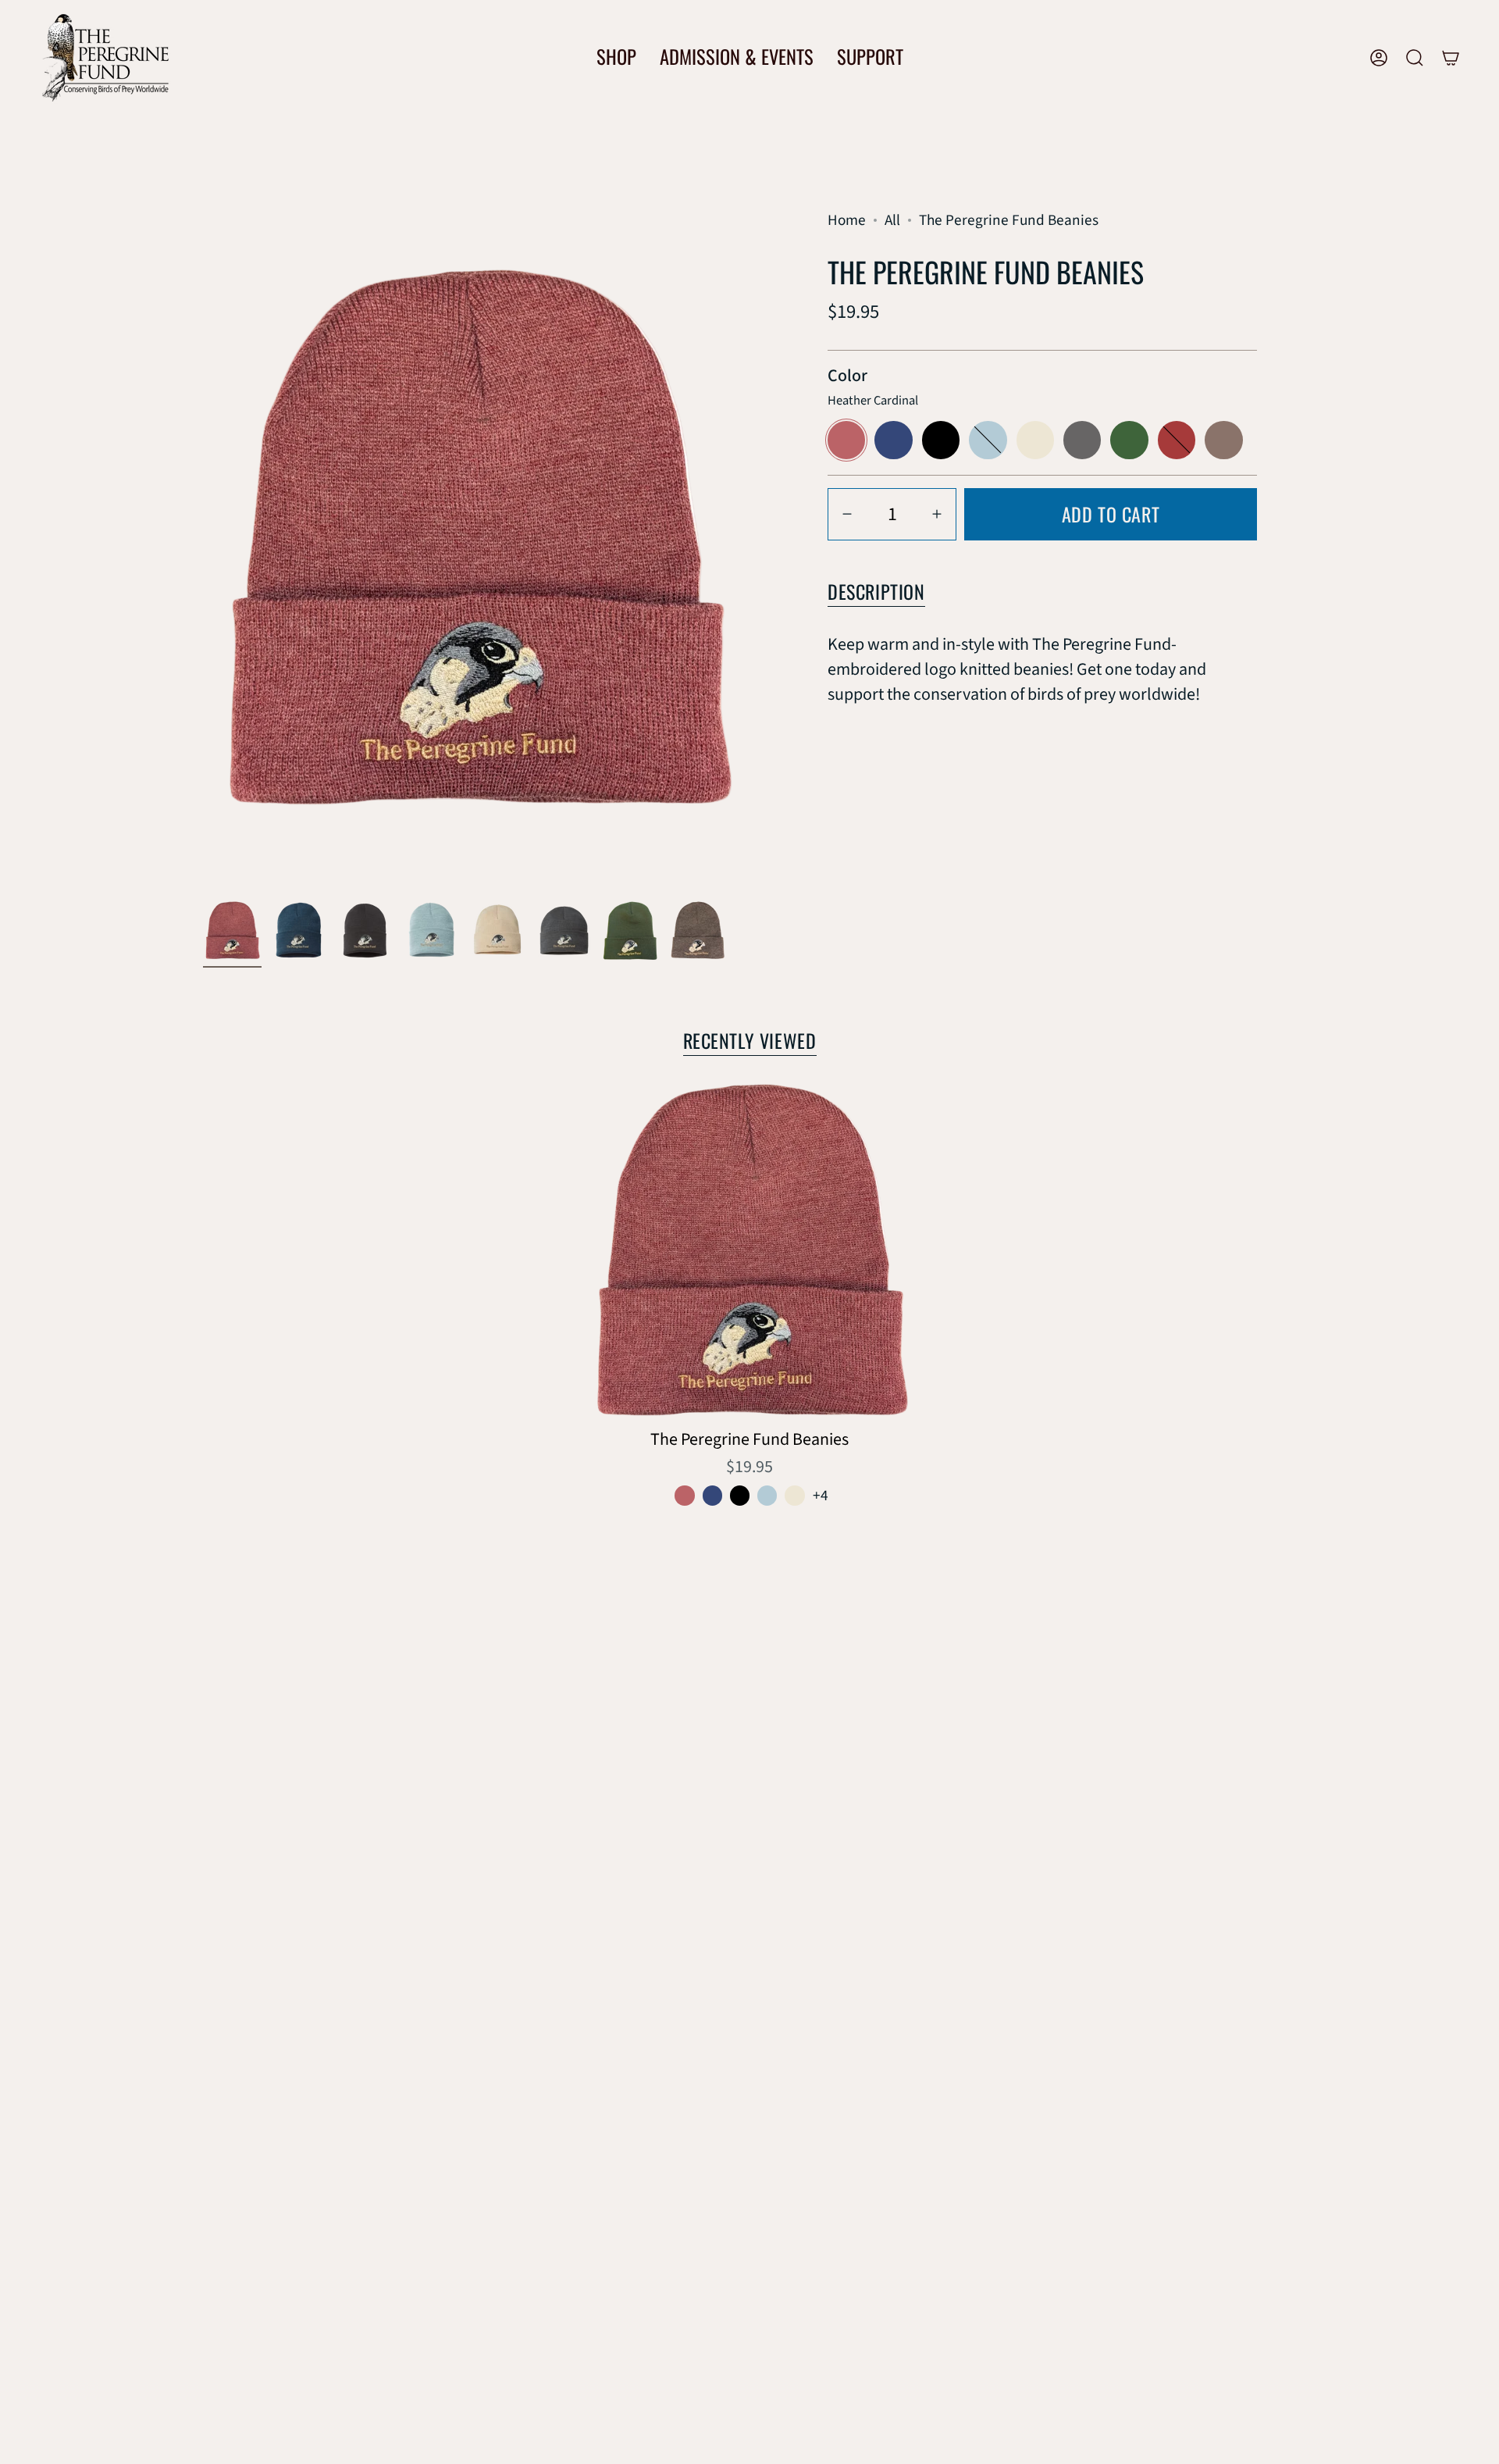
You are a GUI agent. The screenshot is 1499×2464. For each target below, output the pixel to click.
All (892, 220)
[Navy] (712, 1495)
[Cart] (1451, 58)
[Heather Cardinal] (684, 1495)
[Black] (740, 1495)
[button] (616, 58)
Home (847, 220)
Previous (203, 540)
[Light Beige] (794, 1495)
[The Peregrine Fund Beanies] (750, 1252)
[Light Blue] (767, 1495)
